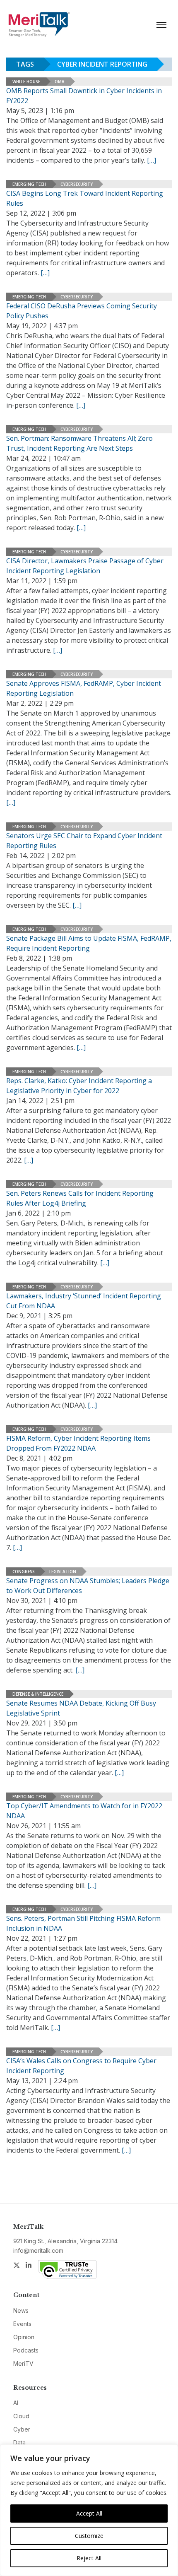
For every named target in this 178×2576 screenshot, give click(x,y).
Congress (24, 1572)
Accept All (89, 2513)
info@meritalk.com (38, 2250)
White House (26, 82)
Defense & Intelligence (38, 1694)
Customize (89, 2536)
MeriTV (23, 2363)
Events (22, 2324)
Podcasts (26, 2350)
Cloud (21, 2416)
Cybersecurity (77, 184)
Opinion (24, 2337)
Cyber (22, 2429)
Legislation (63, 1572)
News (21, 2310)
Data (19, 2443)
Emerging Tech (29, 184)
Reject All (89, 2558)
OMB (60, 82)
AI (16, 2403)
